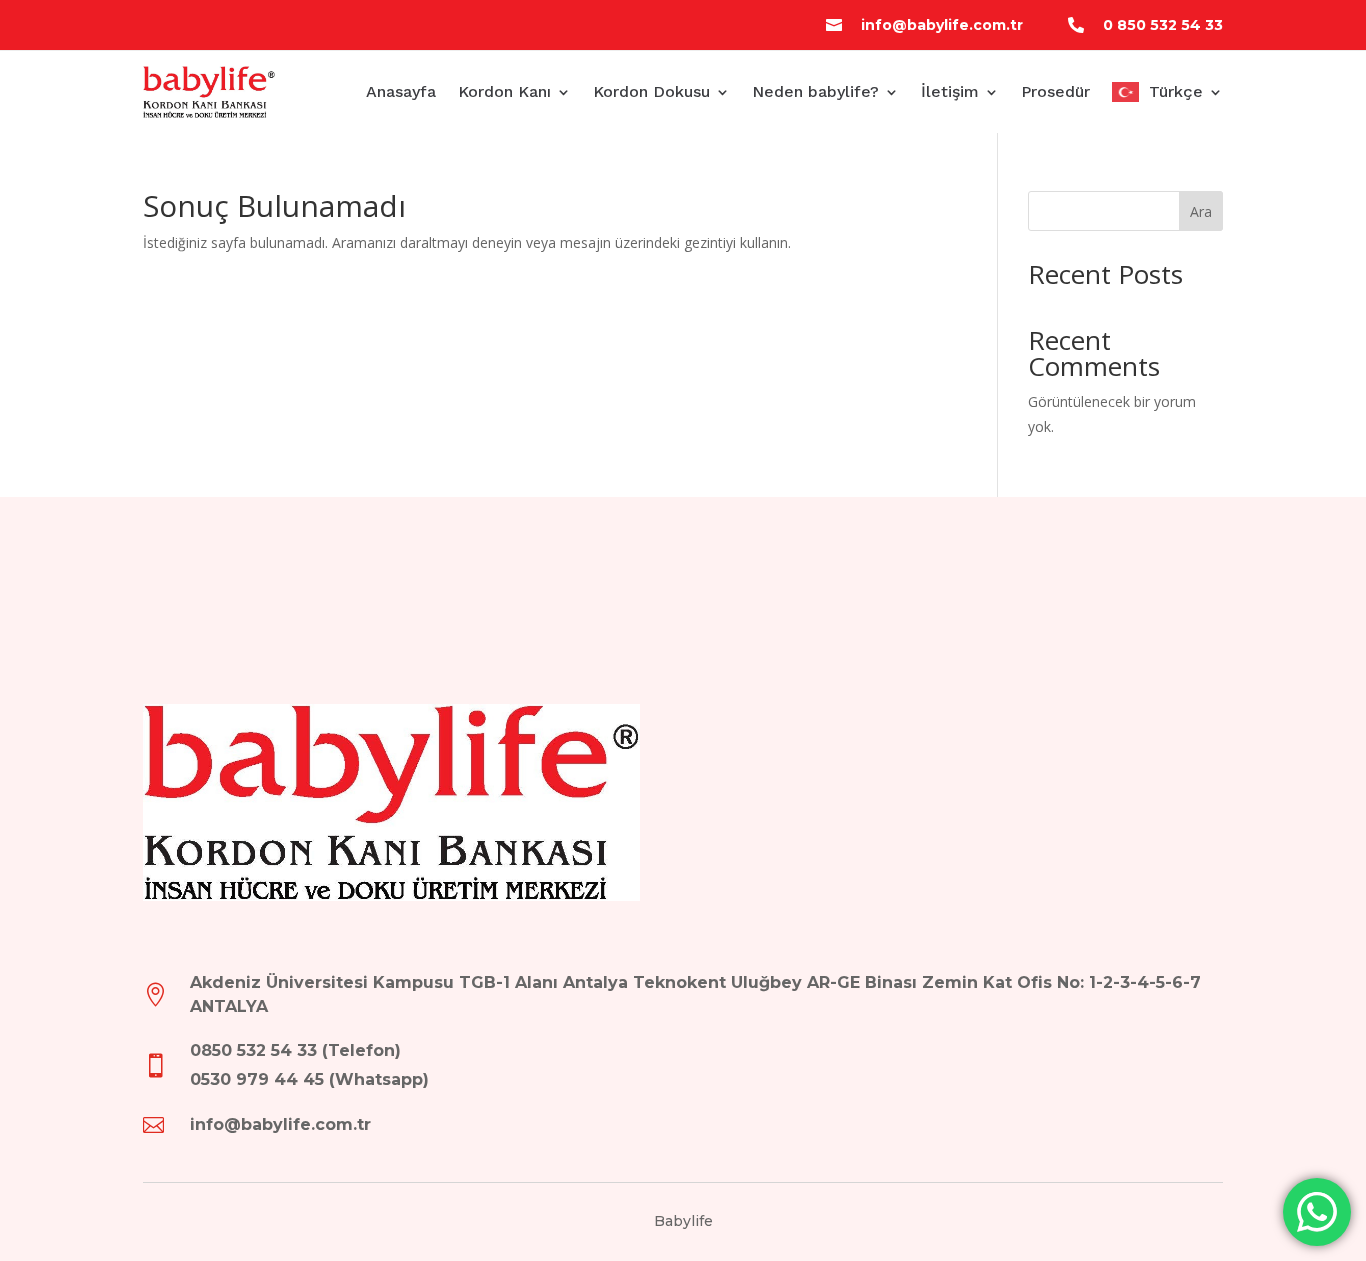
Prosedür (1055, 91)
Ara (1201, 211)
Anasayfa (401, 91)
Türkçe (1176, 91)
